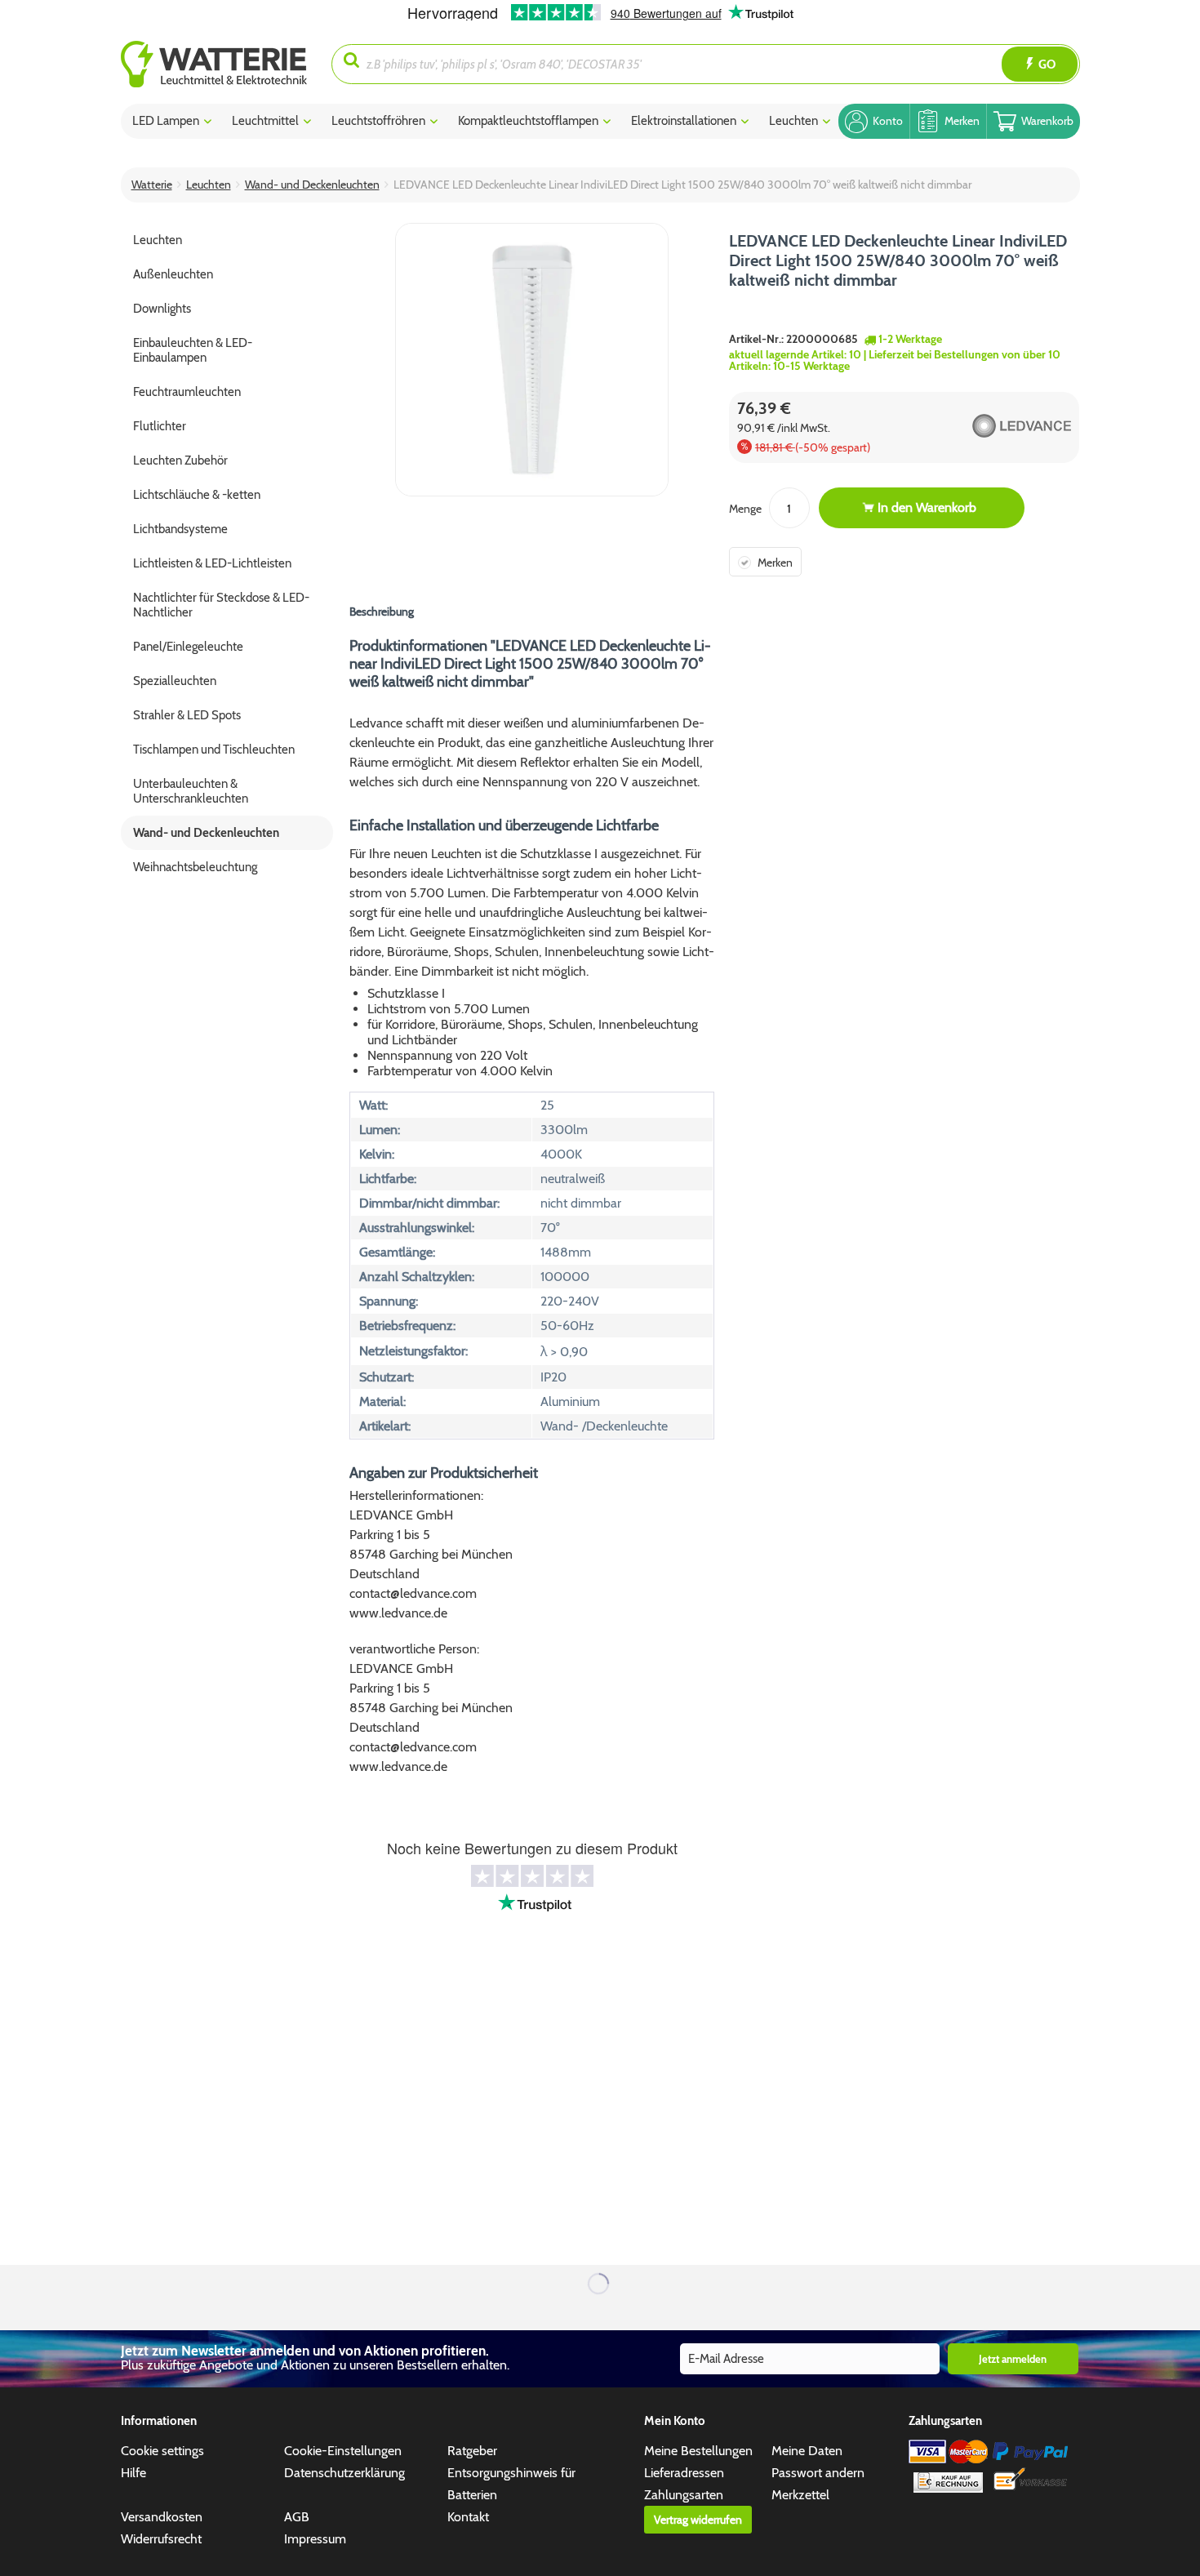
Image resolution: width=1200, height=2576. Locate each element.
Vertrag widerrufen (698, 2520)
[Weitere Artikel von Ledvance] (991, 425)
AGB (297, 2517)
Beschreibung (382, 612)
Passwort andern (818, 2473)
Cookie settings (162, 2451)
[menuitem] (227, 64)
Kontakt (468, 2517)
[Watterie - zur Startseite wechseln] (214, 64)
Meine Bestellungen (698, 2451)
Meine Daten (807, 2451)
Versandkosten (162, 2517)
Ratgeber (472, 2451)
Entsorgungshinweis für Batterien (511, 2484)
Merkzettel (800, 2495)
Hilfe (133, 2473)
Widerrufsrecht (161, 2539)
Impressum (315, 2539)
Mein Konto (675, 2421)
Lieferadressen (684, 2473)
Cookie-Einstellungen (343, 2451)
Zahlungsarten (684, 2495)
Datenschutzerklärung (344, 2473)
